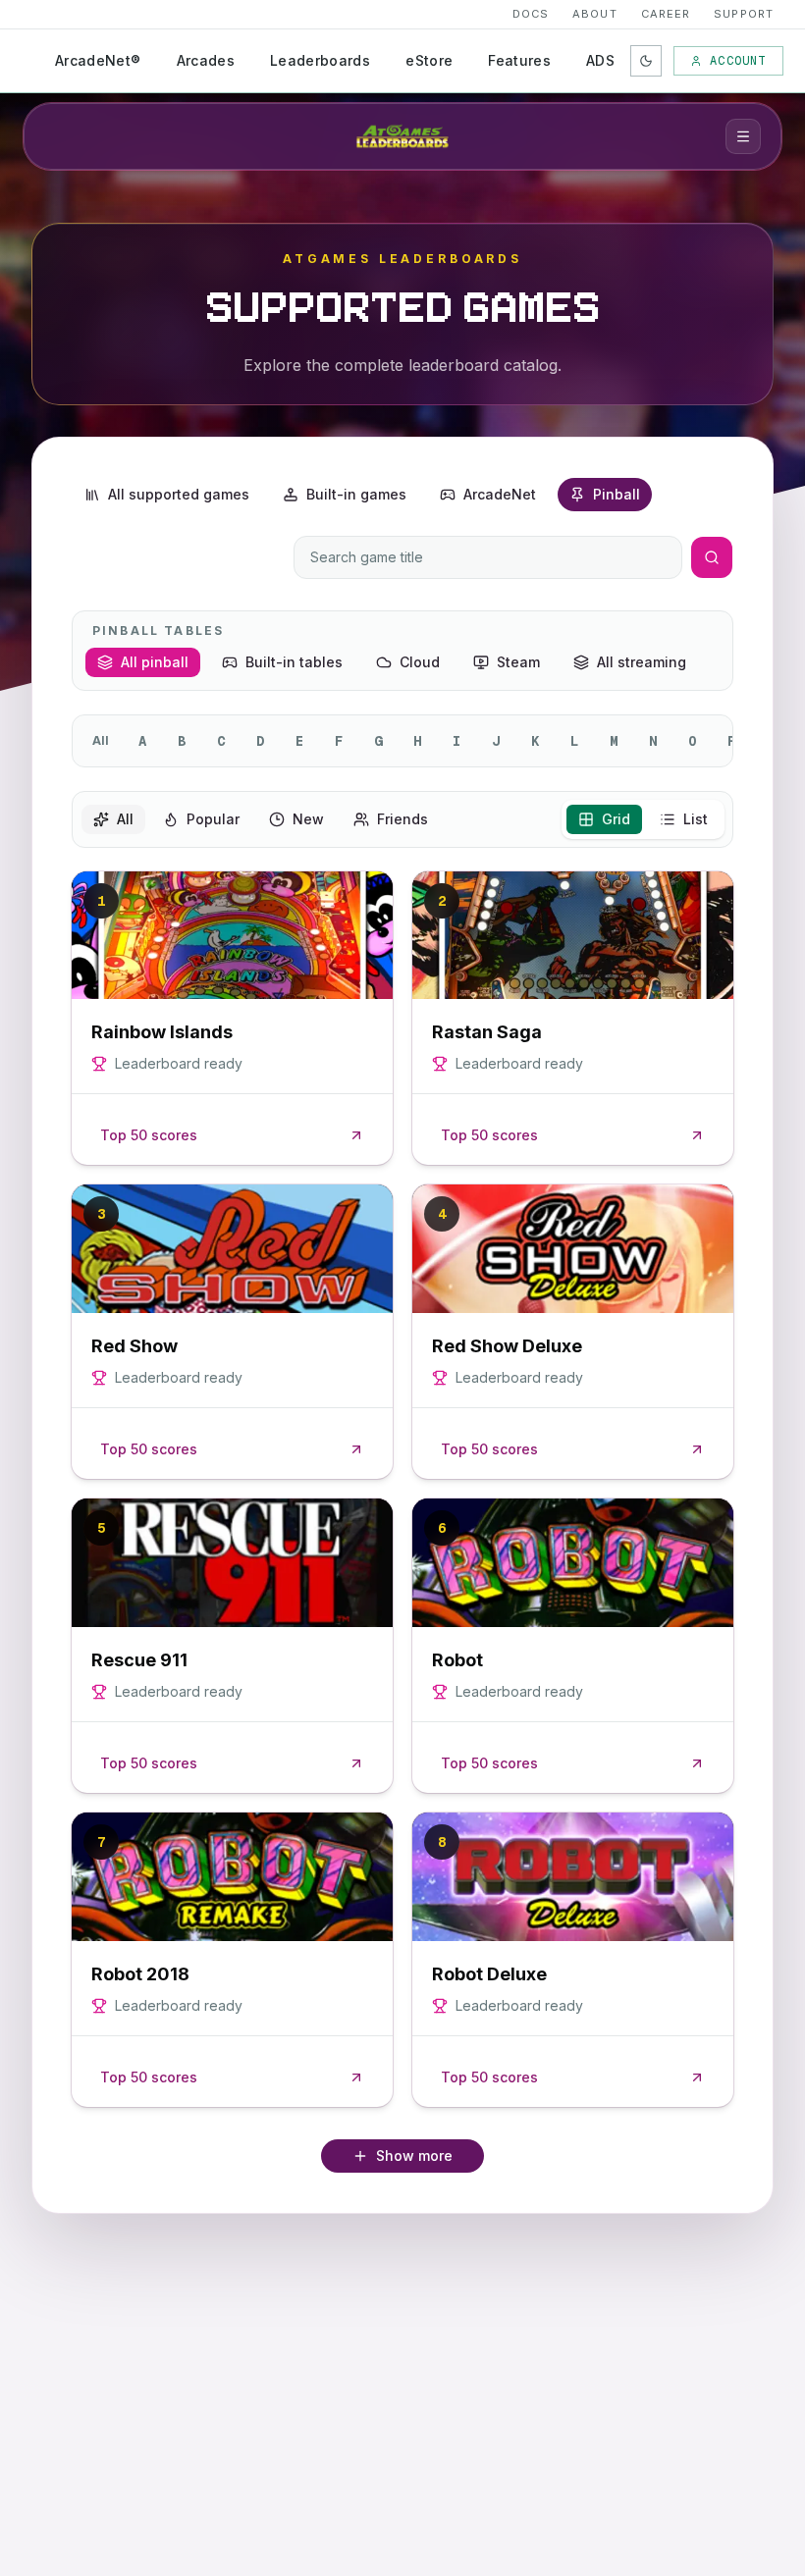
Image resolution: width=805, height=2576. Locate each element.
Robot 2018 (140, 1974)
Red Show (134, 1346)
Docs (531, 14)
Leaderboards (320, 60)
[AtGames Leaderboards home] (402, 136)
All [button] (125, 819)
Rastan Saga (487, 1032)
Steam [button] (518, 662)
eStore (429, 60)
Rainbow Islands (162, 1032)
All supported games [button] (179, 494)
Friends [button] (402, 819)
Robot (457, 1660)
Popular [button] (213, 819)
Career (666, 14)
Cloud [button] (420, 662)
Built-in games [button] (356, 494)
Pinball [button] (617, 494)
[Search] (712, 557)
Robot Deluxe (489, 1974)
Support (744, 14)
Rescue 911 (139, 1660)
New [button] (308, 819)
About (595, 14)
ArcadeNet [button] (500, 494)
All (101, 740)
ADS (600, 60)
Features (519, 60)
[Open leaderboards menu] (743, 136)
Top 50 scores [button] (149, 1135)
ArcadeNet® (98, 60)
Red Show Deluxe (507, 1346)
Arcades (206, 60)
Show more (414, 2155)
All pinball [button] (155, 662)
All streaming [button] (642, 662)
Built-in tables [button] (294, 662)
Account (738, 61)
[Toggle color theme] (646, 61)
